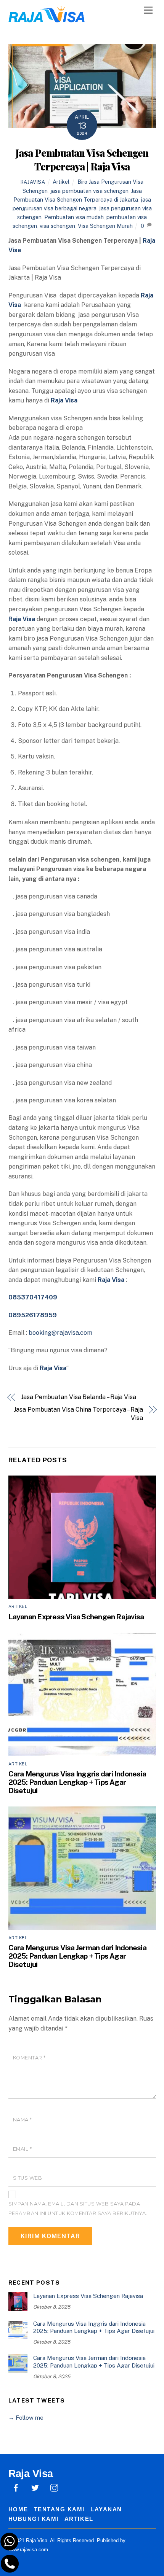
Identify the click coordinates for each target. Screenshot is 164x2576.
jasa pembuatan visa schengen (89, 191)
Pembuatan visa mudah (74, 217)
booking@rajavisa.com (60, 1333)
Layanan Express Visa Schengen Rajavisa (76, 1617)
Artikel (61, 182)
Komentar (29, 2058)
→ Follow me (26, 2418)
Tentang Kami (59, 2509)
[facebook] (16, 2487)
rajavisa (33, 182)
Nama (23, 2120)
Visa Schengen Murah (105, 226)
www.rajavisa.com (28, 2550)
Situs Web (28, 2178)
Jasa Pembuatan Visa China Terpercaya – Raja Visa (78, 1414)
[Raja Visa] (47, 18)
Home (18, 2509)
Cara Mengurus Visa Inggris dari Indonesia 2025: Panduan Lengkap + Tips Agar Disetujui (77, 1782)
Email (23, 2149)
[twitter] (35, 2487)
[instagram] (54, 2487)
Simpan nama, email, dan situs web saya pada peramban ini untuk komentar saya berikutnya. (78, 2209)
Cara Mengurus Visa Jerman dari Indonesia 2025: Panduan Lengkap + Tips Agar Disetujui (77, 1956)
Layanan (106, 2509)
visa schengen (57, 226)
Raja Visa (53, 1368)
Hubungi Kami (34, 2519)
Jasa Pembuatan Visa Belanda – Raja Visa (79, 1397)
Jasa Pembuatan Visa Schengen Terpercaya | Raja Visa (82, 159)
